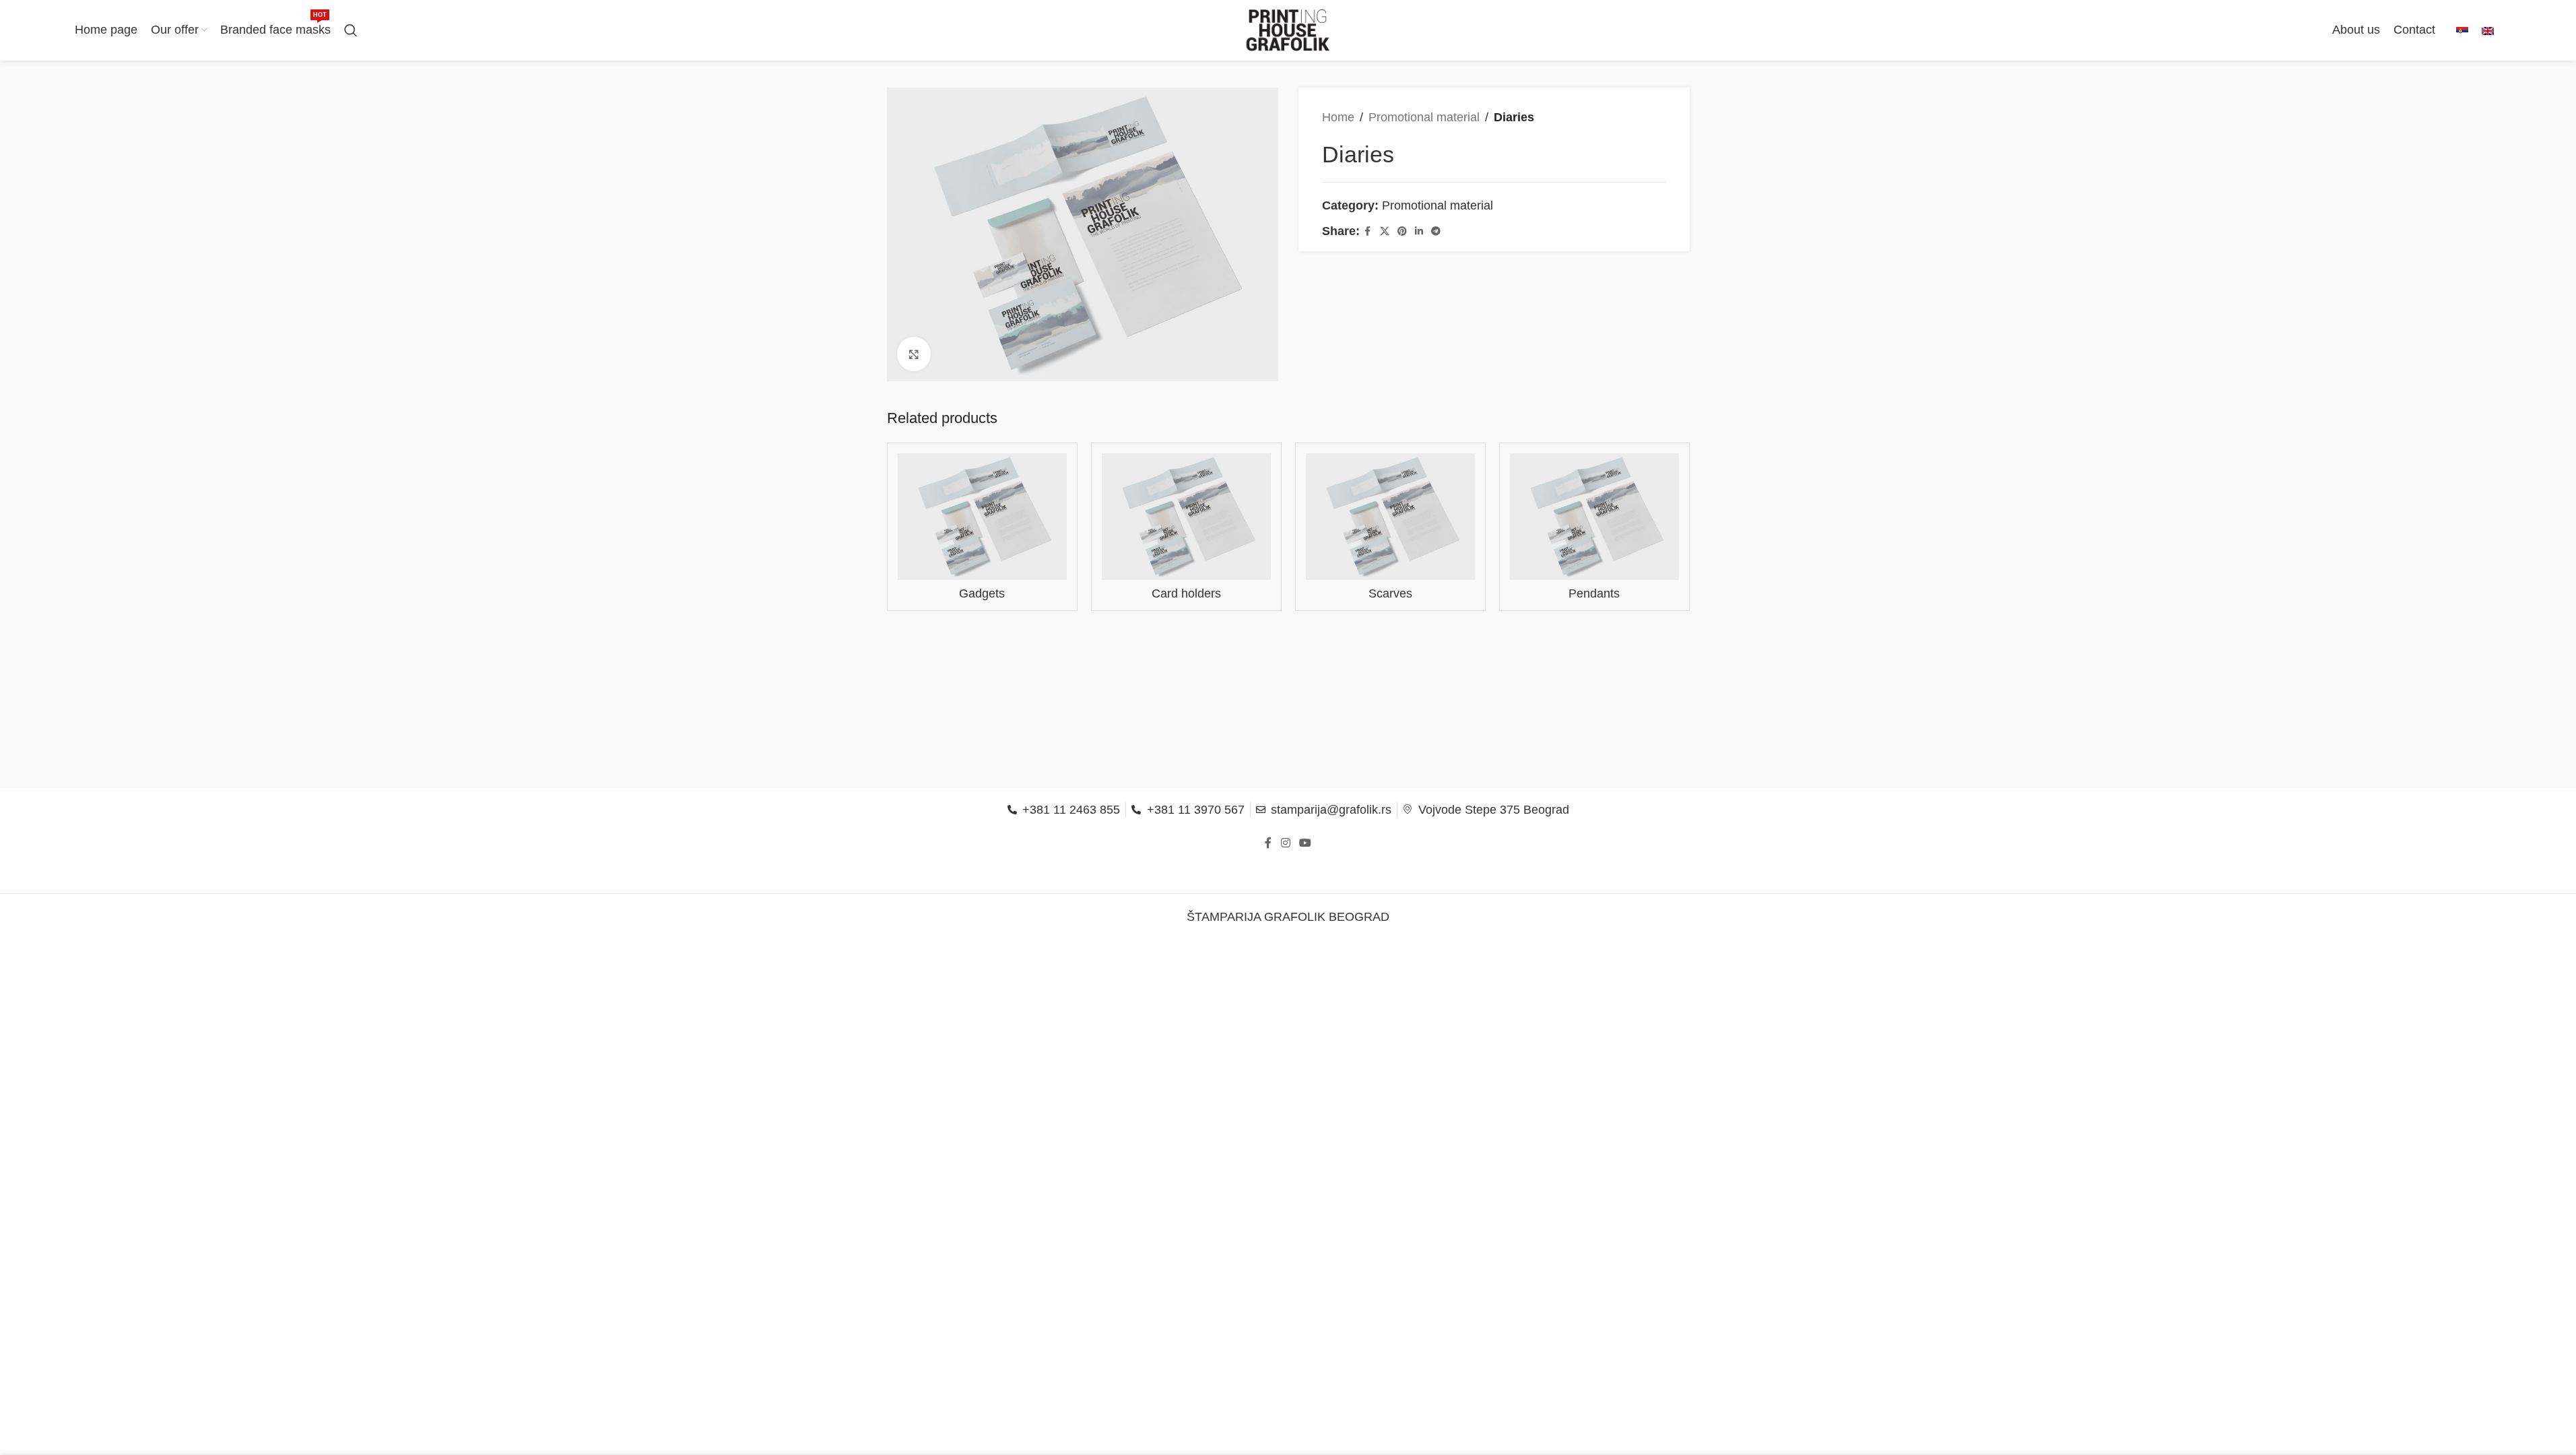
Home (1338, 117)
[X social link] (1385, 231)
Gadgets (982, 593)
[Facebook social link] (1368, 231)
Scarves (1390, 593)
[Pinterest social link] (1402, 231)
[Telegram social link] (1436, 231)
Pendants (1594, 593)
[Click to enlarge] (914, 354)
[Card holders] (1186, 517)
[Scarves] (1390, 517)
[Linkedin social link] (1419, 231)
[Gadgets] (982, 517)
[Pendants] (1594, 517)
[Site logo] (1288, 30)
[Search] (351, 30)
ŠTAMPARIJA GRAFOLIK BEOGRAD (1288, 917)
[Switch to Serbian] (2462, 31)
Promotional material (1424, 117)
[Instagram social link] (1285, 844)
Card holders (1186, 593)
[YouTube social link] (1306, 844)
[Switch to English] (2488, 31)
